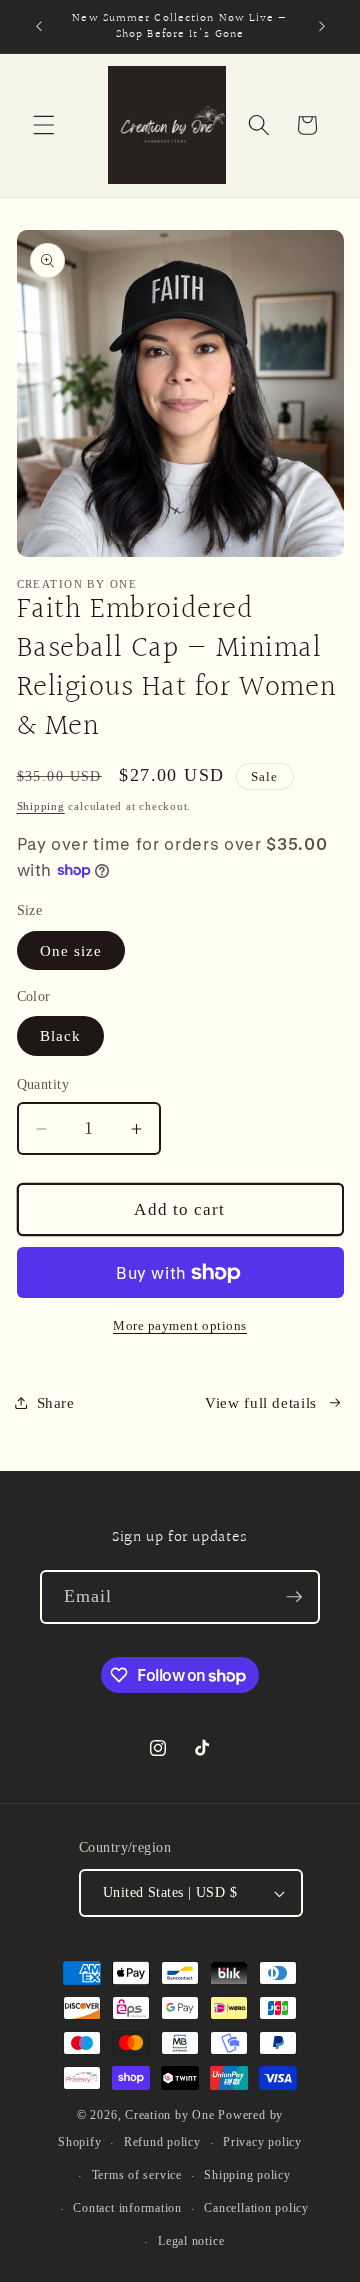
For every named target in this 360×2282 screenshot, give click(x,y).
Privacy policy (262, 2142)
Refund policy (162, 2142)
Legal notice (191, 2241)
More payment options (180, 1325)
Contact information (127, 2208)
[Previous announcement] (39, 27)
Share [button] (56, 1402)
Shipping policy (247, 2175)
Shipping (41, 806)
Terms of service (137, 2175)
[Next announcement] (322, 27)
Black (61, 1035)
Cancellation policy (256, 2208)
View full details (261, 1402)
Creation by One (170, 2115)
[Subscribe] (294, 1597)
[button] (44, 125)
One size (71, 950)
